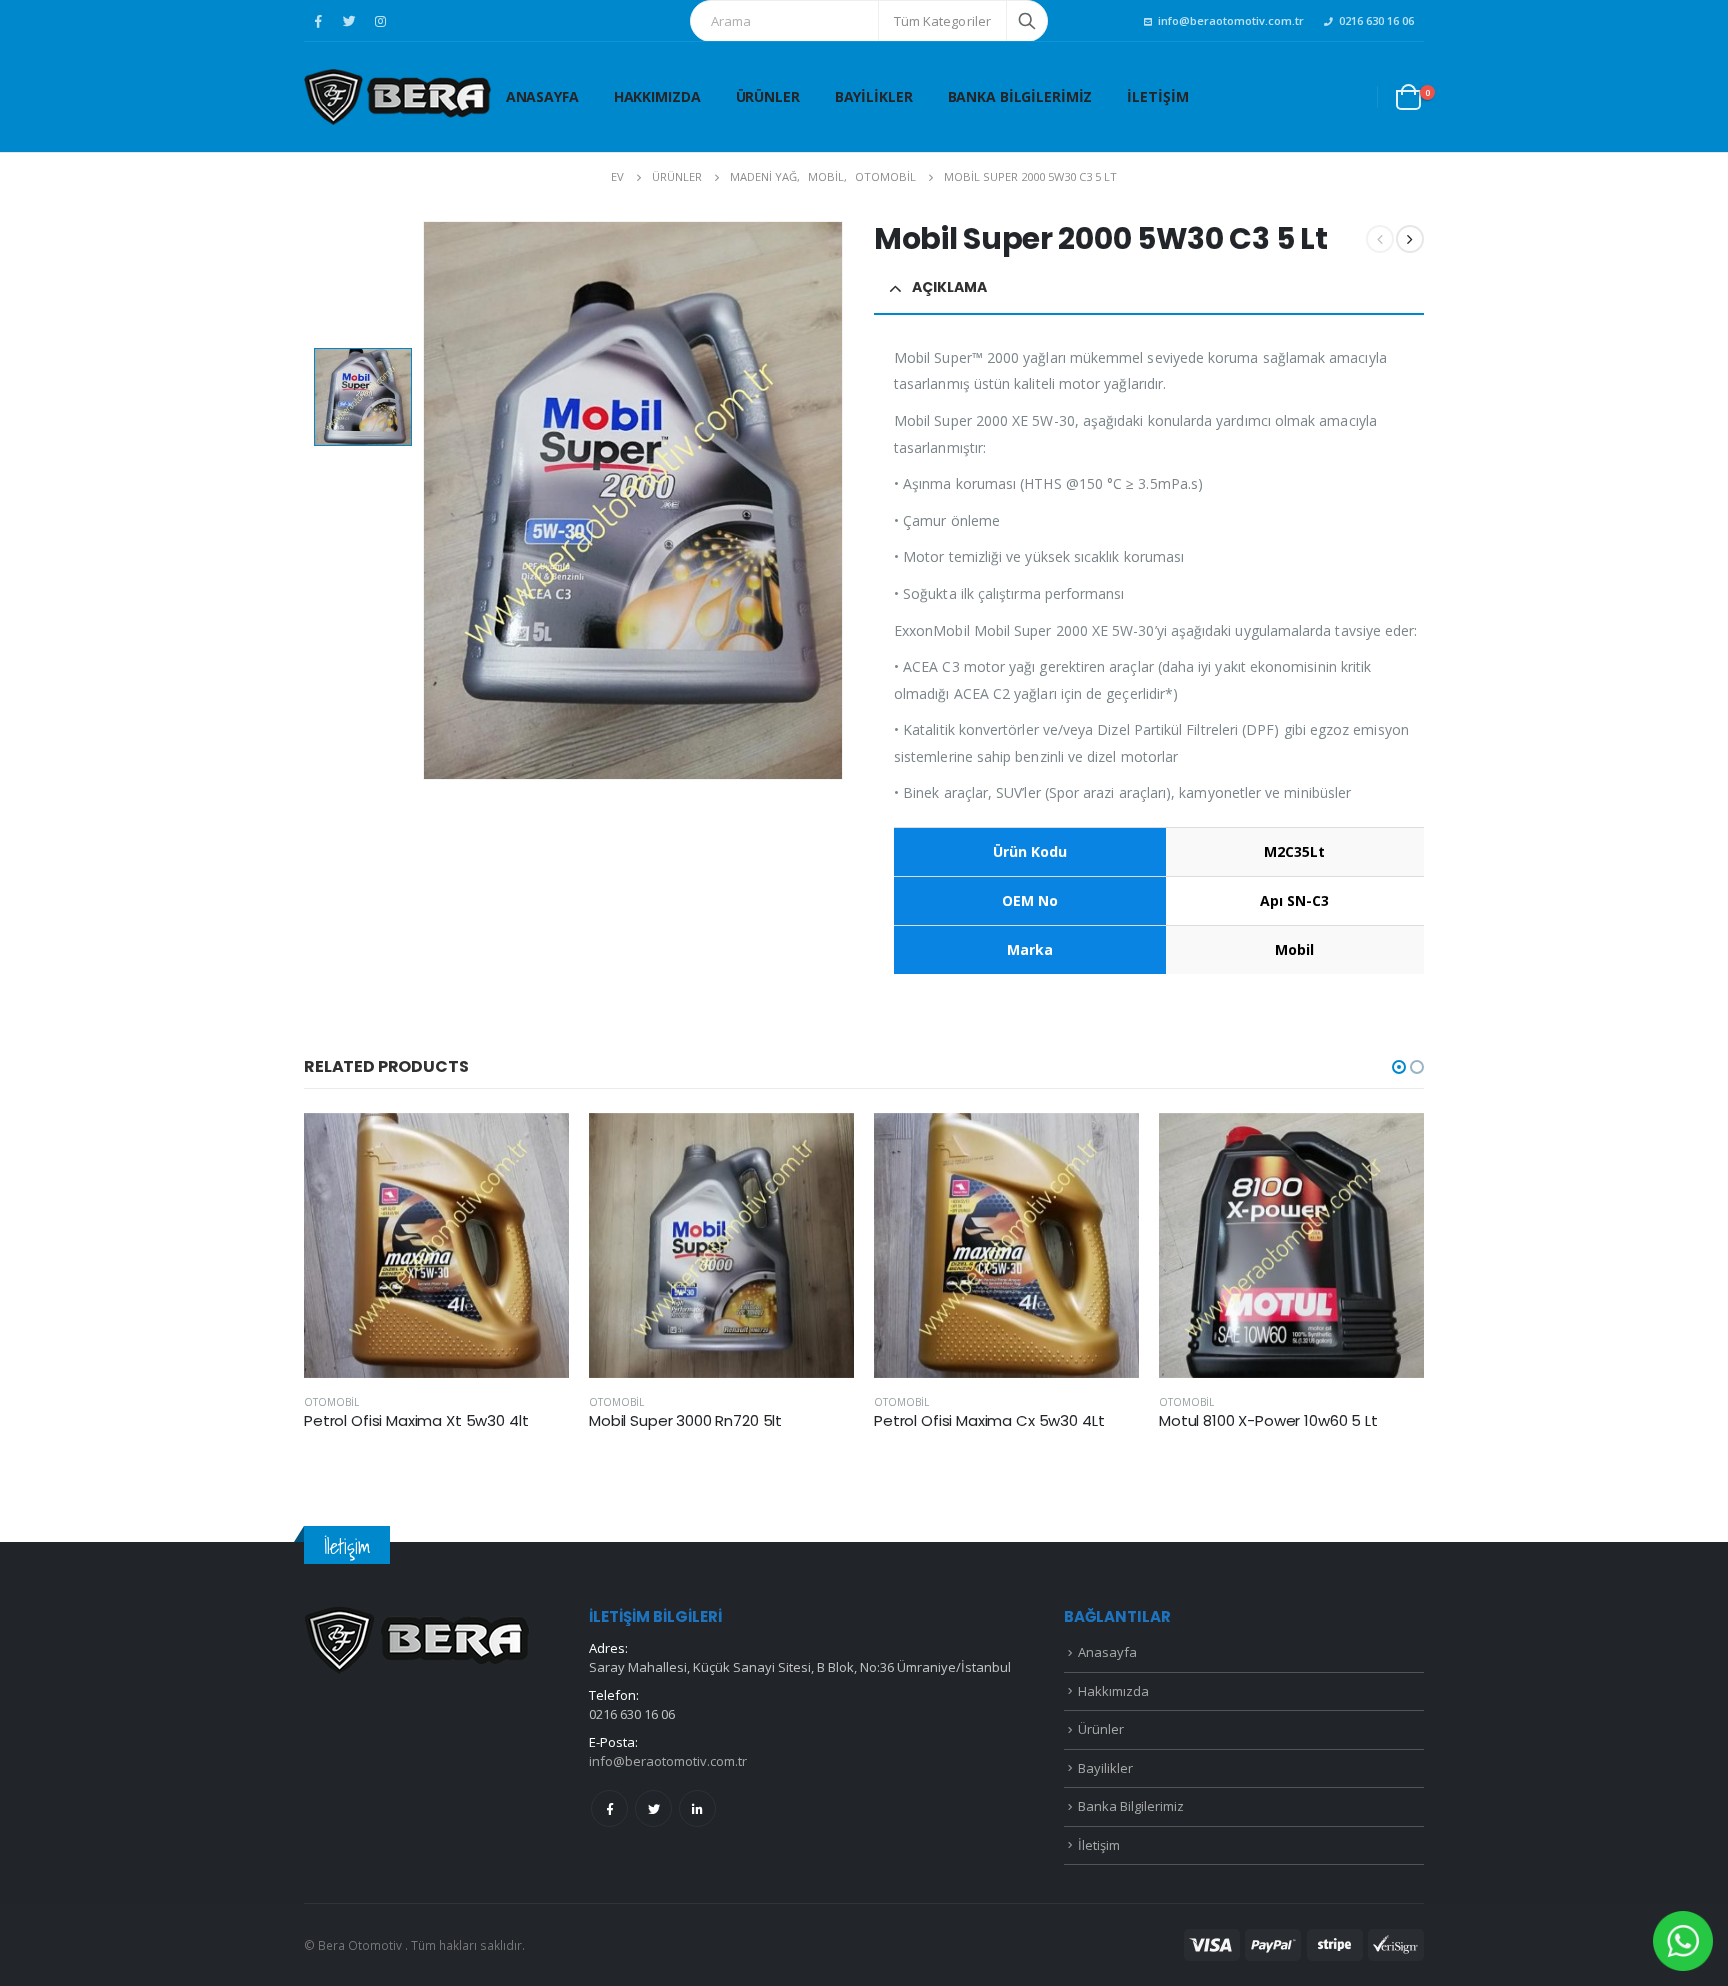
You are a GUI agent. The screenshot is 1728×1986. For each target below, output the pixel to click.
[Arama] (1027, 21)
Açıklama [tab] (949, 287)
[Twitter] (349, 21)
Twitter (653, 1808)
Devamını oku (536, 1146)
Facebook (609, 1808)
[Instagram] (380, 21)
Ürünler (768, 96)
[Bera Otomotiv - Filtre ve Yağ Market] (397, 97)
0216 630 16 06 (1376, 20)
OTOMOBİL (331, 1402)
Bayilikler (874, 96)
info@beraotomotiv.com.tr (1231, 20)
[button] (1399, 1067)
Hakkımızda (657, 96)
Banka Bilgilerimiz (1020, 96)
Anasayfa (542, 96)
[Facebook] (318, 21)
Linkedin (697, 1808)
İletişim (1157, 96)
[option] (363, 397)
